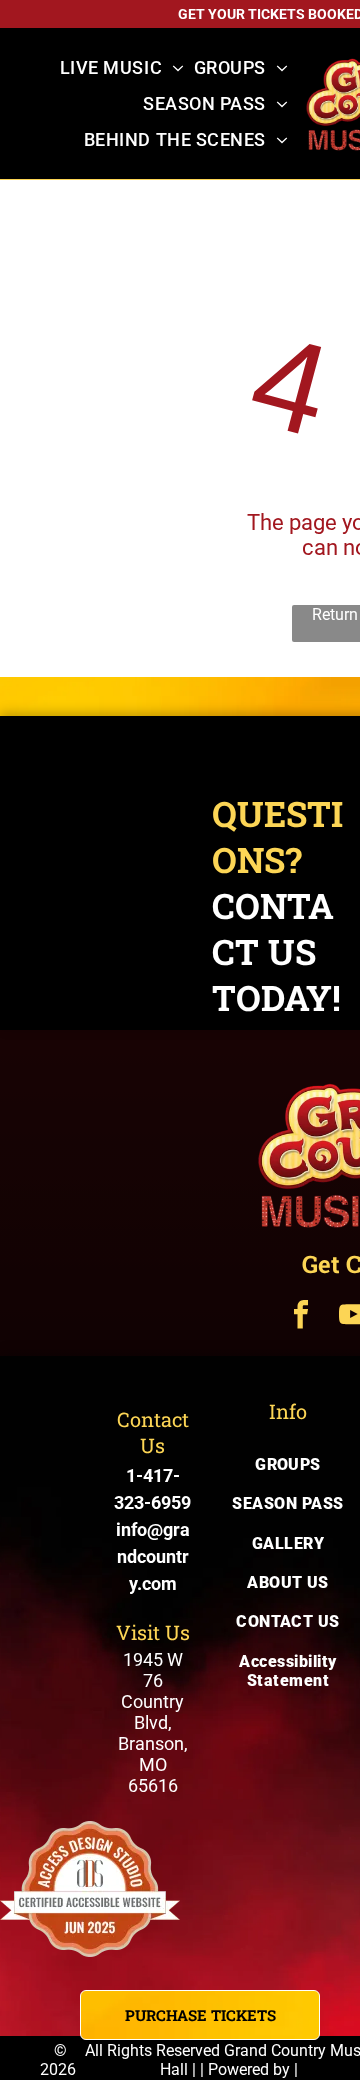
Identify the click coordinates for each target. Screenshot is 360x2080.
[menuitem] (122, 68)
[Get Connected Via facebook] (301, 1317)
